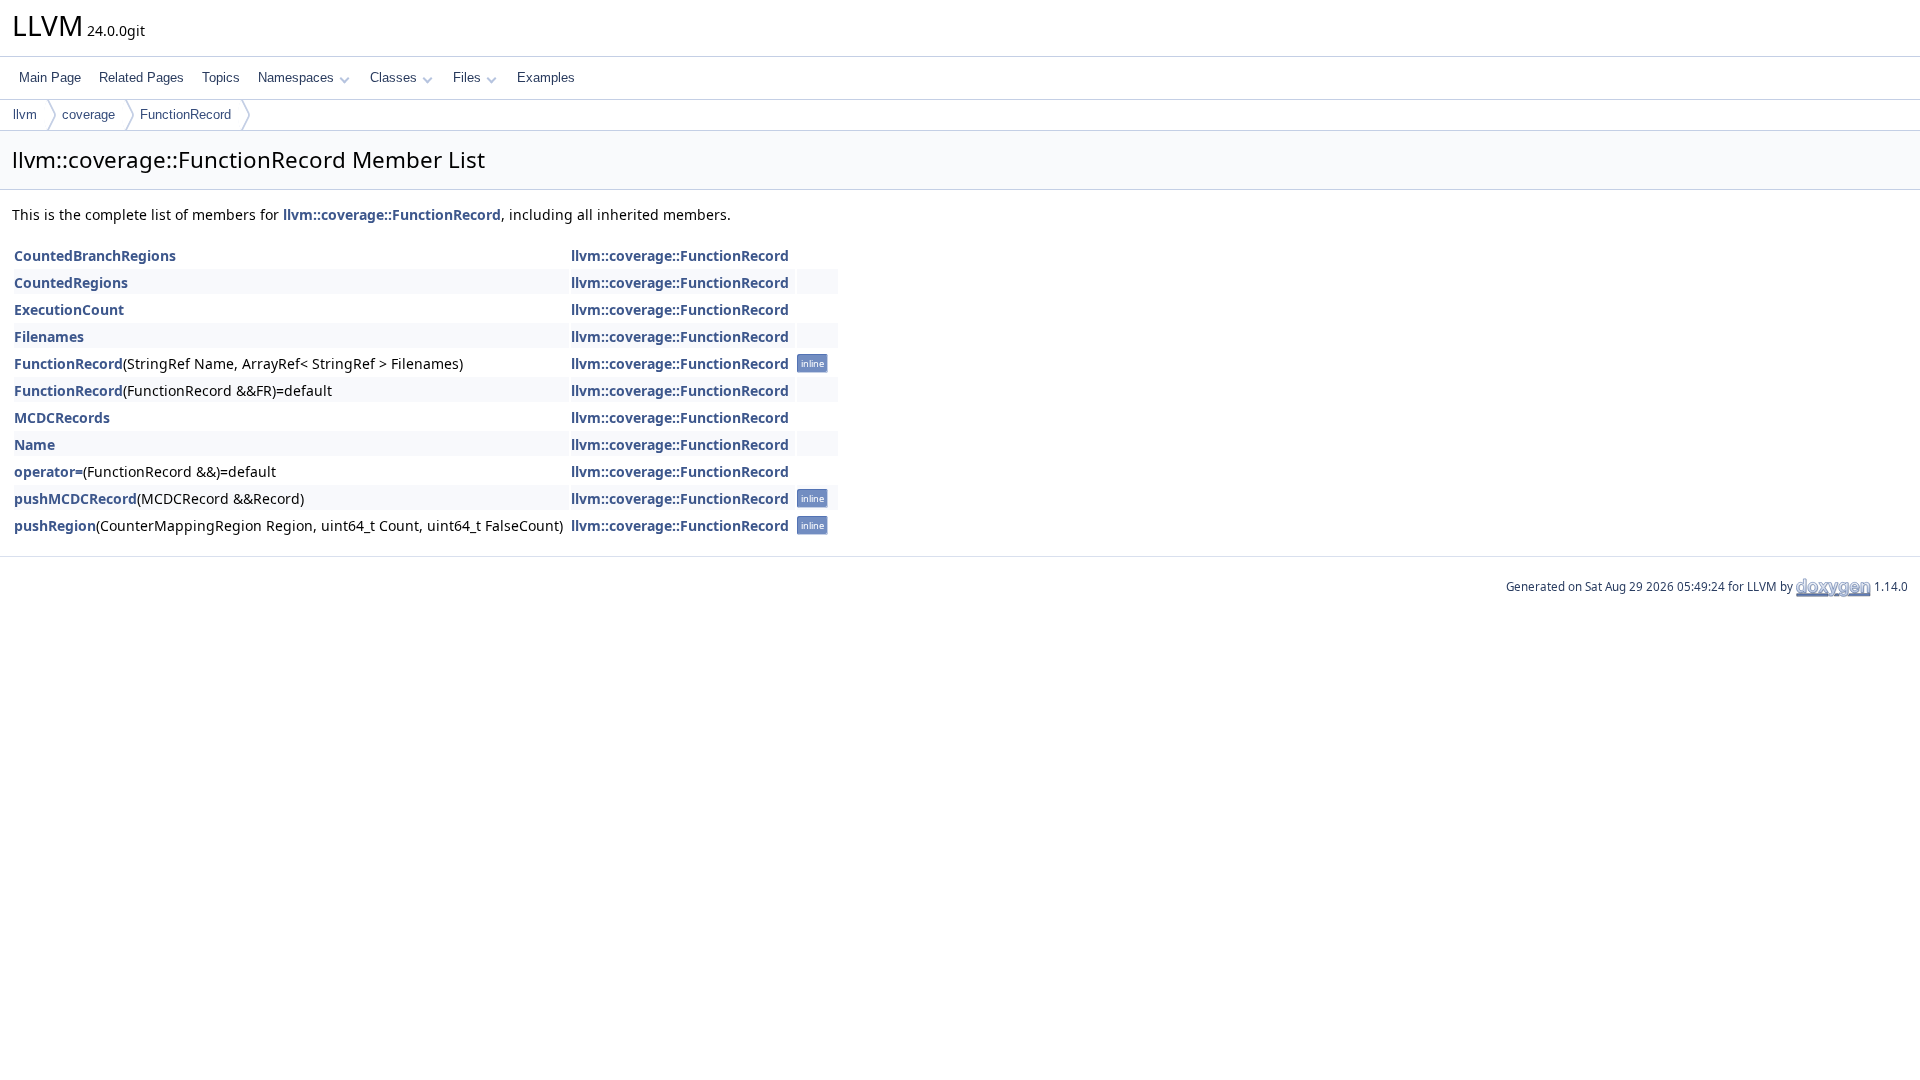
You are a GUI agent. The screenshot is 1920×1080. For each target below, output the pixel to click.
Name (34, 444)
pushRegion (55, 525)
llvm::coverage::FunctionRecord (392, 214)
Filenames (49, 336)
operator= (48, 471)
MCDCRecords (62, 417)
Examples (546, 77)
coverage (88, 114)
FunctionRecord (185, 114)
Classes (393, 77)
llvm (25, 114)
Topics (221, 77)
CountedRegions (71, 282)
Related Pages (141, 77)
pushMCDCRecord (75, 498)
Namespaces (296, 77)
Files (467, 77)
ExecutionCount (69, 309)
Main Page (50, 77)
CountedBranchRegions (95, 255)
